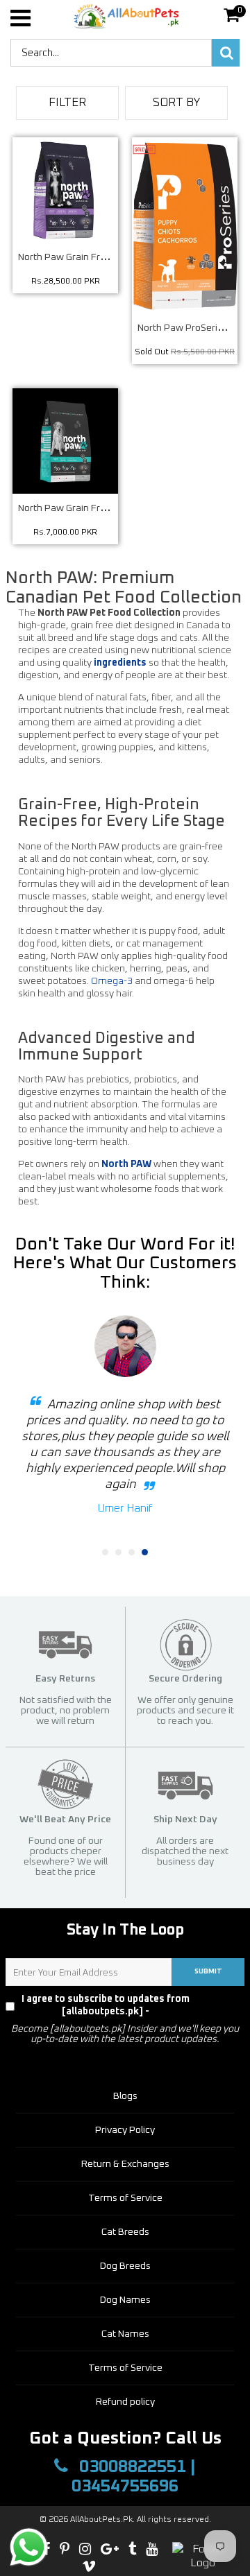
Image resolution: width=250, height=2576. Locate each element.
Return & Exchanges (125, 2164)
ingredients (120, 663)
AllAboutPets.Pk (101, 2520)
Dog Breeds (125, 2266)
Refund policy (125, 2402)
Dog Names (125, 2300)
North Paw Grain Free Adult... (80, 257)
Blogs (125, 2096)
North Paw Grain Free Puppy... (83, 508)
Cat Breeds (125, 2232)
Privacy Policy (219, 2005)
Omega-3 (112, 981)
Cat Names (125, 2334)
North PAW (126, 1164)
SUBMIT (208, 1971)
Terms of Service (125, 2198)
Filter (67, 103)
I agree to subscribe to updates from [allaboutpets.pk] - (130, 2005)
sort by (176, 103)
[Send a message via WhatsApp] (29, 2547)
